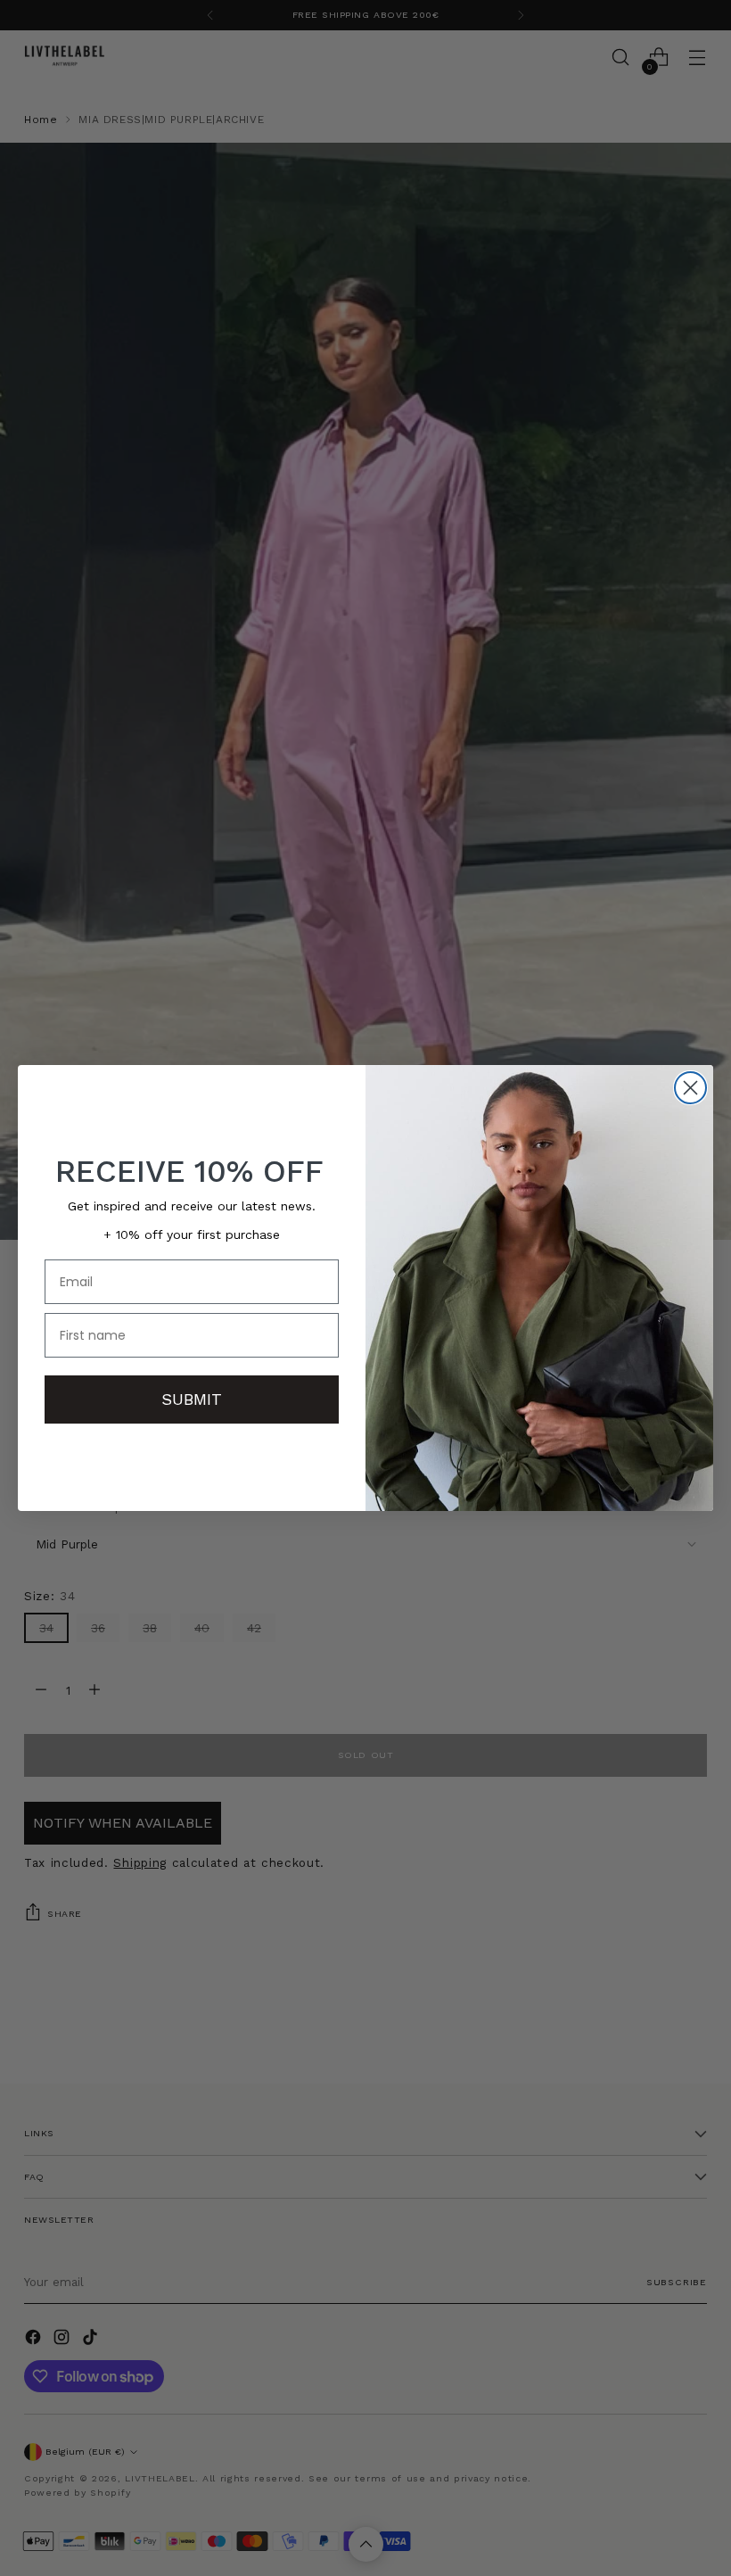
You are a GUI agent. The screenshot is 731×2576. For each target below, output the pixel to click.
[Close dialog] (690, 1088)
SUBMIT (192, 1399)
